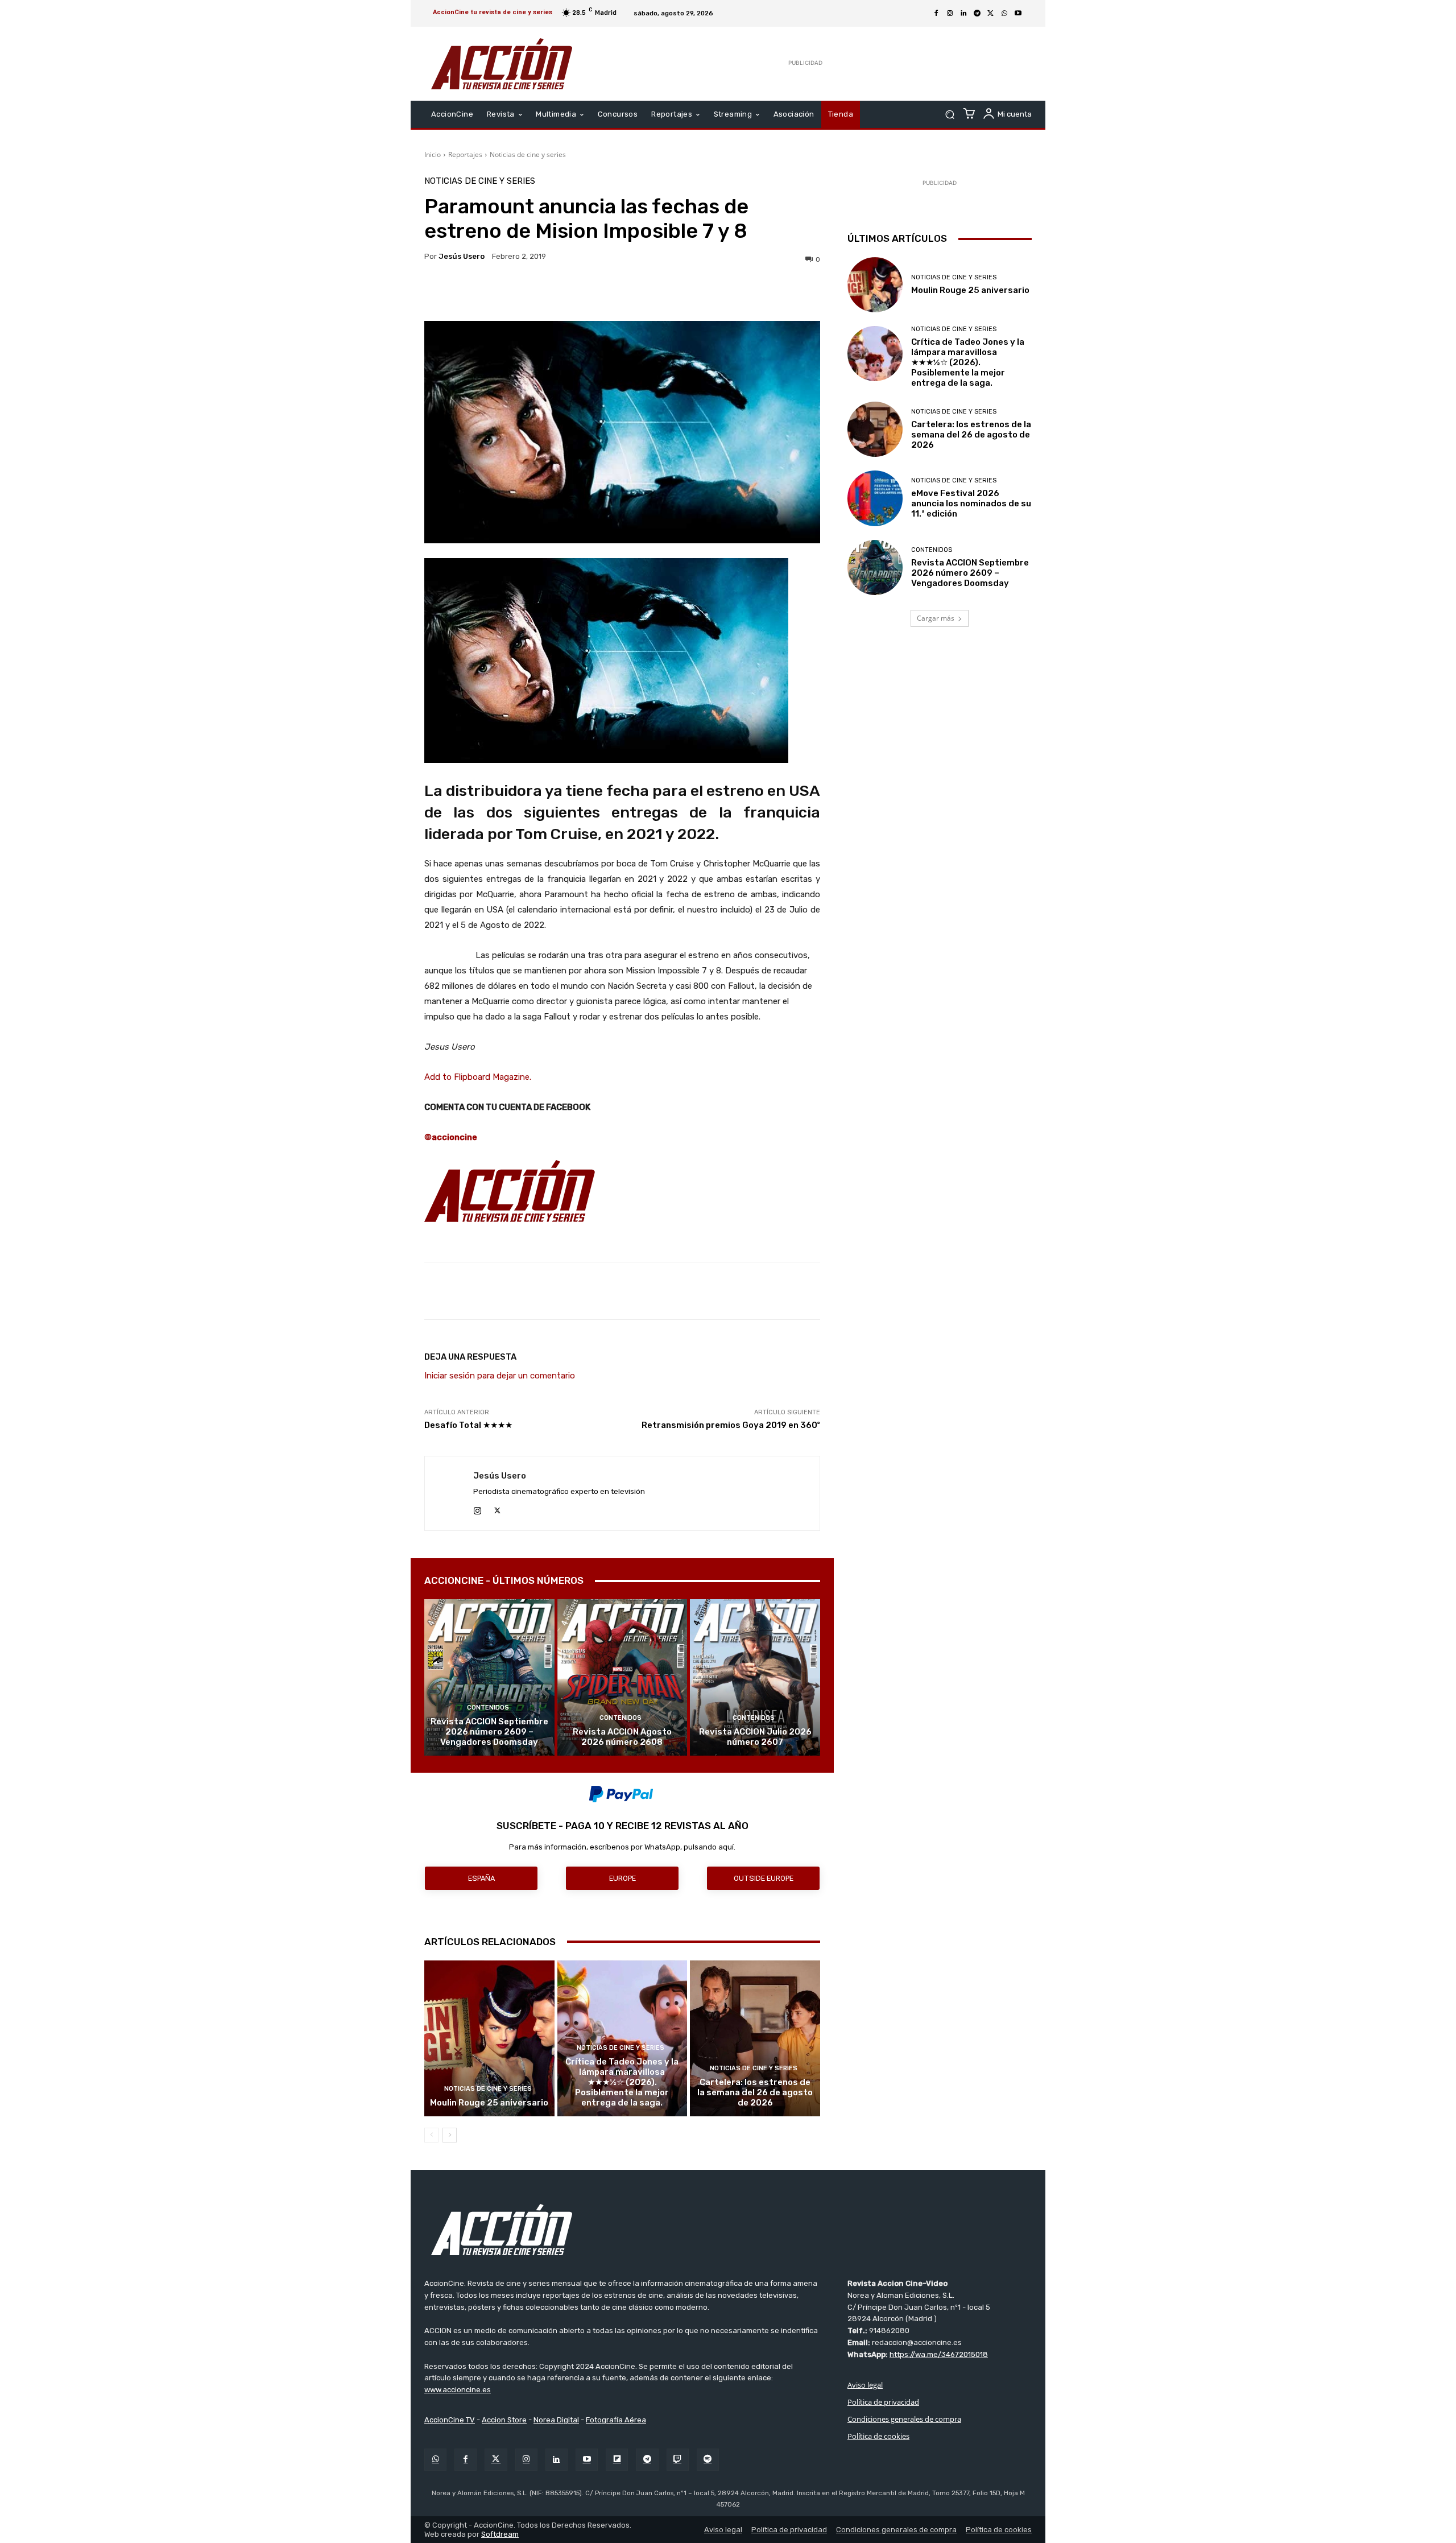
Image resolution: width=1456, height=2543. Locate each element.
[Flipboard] (617, 2460)
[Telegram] (977, 14)
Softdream (500, 2534)
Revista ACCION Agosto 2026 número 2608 (622, 1737)
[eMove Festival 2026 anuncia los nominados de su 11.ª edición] (875, 498)
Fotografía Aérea (616, 2420)
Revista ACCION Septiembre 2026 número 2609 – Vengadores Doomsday (489, 1732)
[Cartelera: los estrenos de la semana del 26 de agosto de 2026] (755, 2038)
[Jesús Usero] (449, 1493)
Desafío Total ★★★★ (468, 1425)
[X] (991, 14)
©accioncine (451, 1137)
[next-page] (450, 2135)
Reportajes (465, 154)
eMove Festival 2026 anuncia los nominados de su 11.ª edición (971, 503)
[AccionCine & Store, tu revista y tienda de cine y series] (502, 64)
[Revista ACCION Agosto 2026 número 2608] (622, 1677)
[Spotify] (708, 2460)
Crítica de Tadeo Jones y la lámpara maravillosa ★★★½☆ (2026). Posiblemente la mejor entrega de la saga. (622, 2082)
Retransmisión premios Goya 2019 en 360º (731, 1425)
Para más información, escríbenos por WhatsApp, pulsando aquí (621, 1847)
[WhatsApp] (1004, 14)
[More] (721, 292)
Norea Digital (556, 2420)
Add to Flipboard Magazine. (478, 1077)
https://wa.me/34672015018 (939, 2354)
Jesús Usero (462, 256)
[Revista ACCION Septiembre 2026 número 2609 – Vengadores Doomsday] (489, 1677)
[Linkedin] (963, 14)
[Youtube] (1018, 14)
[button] (950, 115)
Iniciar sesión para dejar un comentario (500, 1376)
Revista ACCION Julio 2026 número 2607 (755, 1737)
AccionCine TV (450, 2420)
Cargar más (936, 618)
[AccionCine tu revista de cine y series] (728, 2230)
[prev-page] (431, 2135)
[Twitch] (678, 2460)
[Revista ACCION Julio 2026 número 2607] (755, 1677)
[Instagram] (950, 14)
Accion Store (504, 2420)
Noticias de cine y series (528, 154)
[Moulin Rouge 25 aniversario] (489, 2038)
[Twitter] (496, 2460)
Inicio (433, 154)
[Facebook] (936, 14)
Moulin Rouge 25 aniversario (489, 2103)
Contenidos (488, 1708)
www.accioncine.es (458, 2390)
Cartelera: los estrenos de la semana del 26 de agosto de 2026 (755, 2092)
